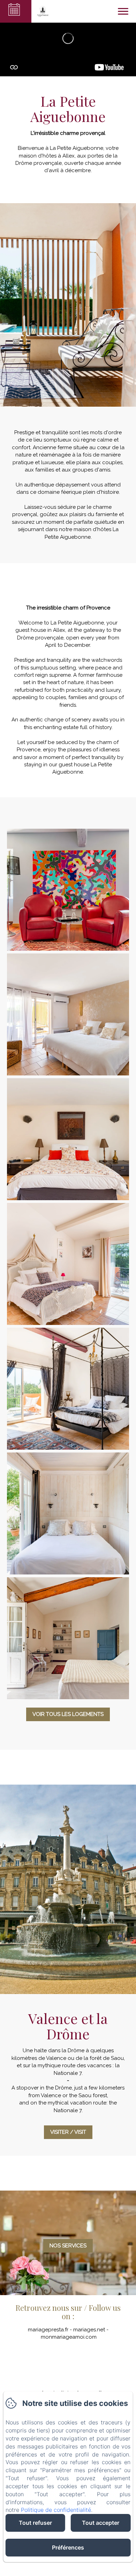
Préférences (68, 2547)
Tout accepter (101, 2523)
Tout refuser (35, 2523)
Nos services (68, 2246)
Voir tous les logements (68, 1714)
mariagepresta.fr (48, 2330)
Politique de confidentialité (56, 2510)
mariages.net (89, 2330)
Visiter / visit (68, 2132)
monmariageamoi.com (69, 2337)
